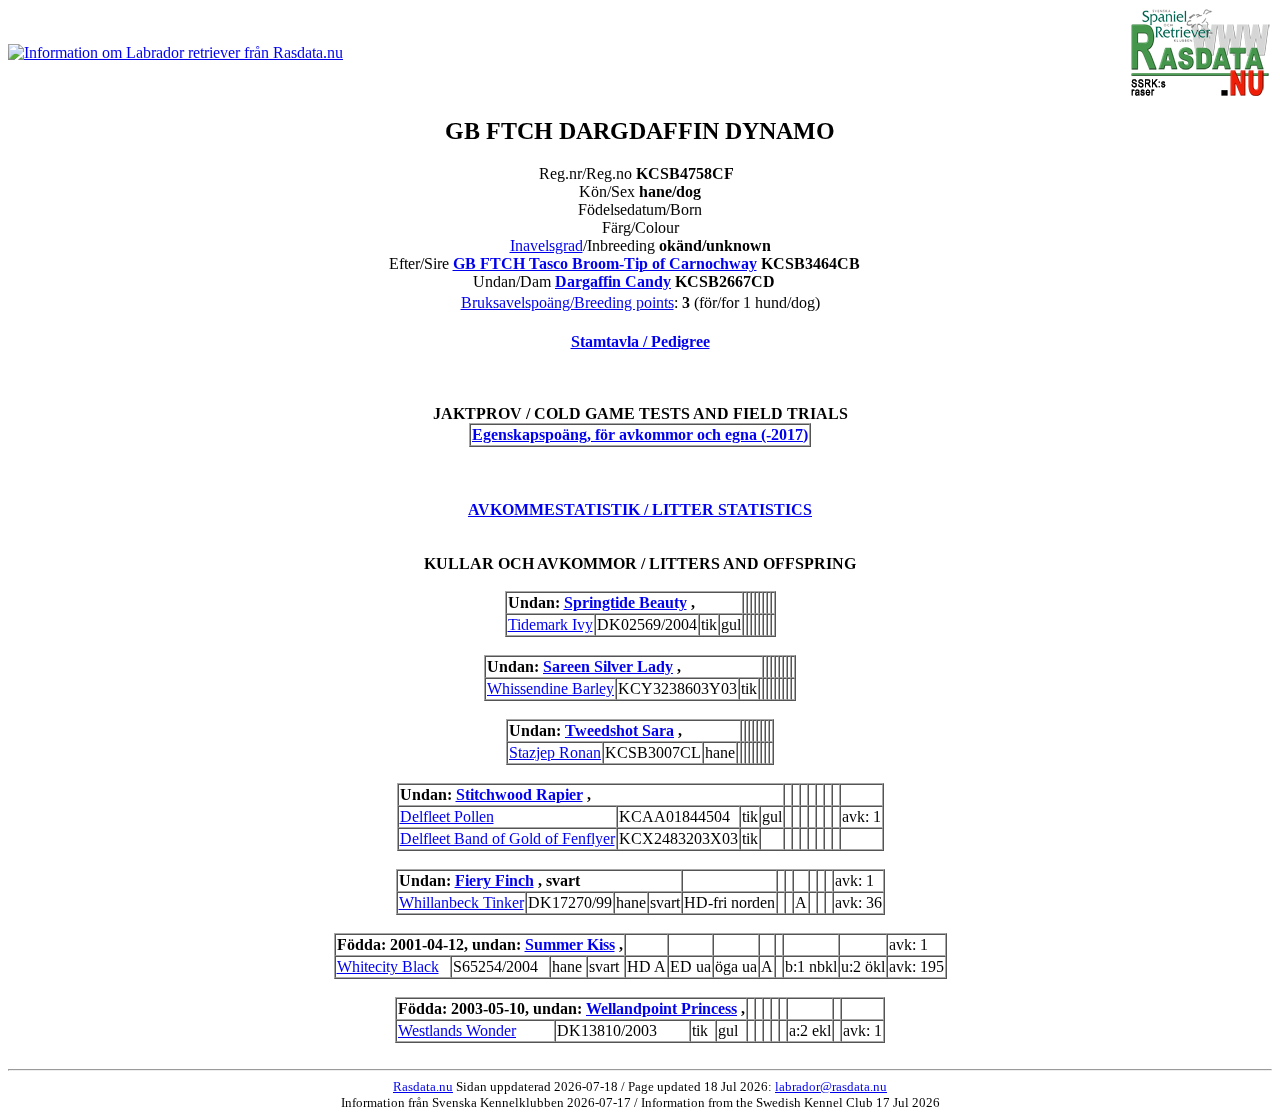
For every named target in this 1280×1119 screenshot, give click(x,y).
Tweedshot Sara (619, 730)
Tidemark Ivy (550, 624)
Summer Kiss (570, 944)
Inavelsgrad (546, 245)
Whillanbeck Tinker (461, 902)
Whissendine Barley (550, 688)
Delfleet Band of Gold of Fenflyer (507, 838)
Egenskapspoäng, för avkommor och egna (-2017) (640, 434)
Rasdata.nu (423, 1086)
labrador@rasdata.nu (831, 1086)
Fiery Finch (494, 880)
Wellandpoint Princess (661, 1008)
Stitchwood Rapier (519, 794)
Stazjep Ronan (555, 752)
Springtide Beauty (625, 602)
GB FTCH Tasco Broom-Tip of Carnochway (605, 263)
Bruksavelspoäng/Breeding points (567, 302)
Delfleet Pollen (447, 816)
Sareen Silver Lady (608, 666)
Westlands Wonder (457, 1030)
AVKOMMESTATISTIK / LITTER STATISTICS (640, 509)
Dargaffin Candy (613, 281)
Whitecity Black (388, 966)
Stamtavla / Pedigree (640, 341)
